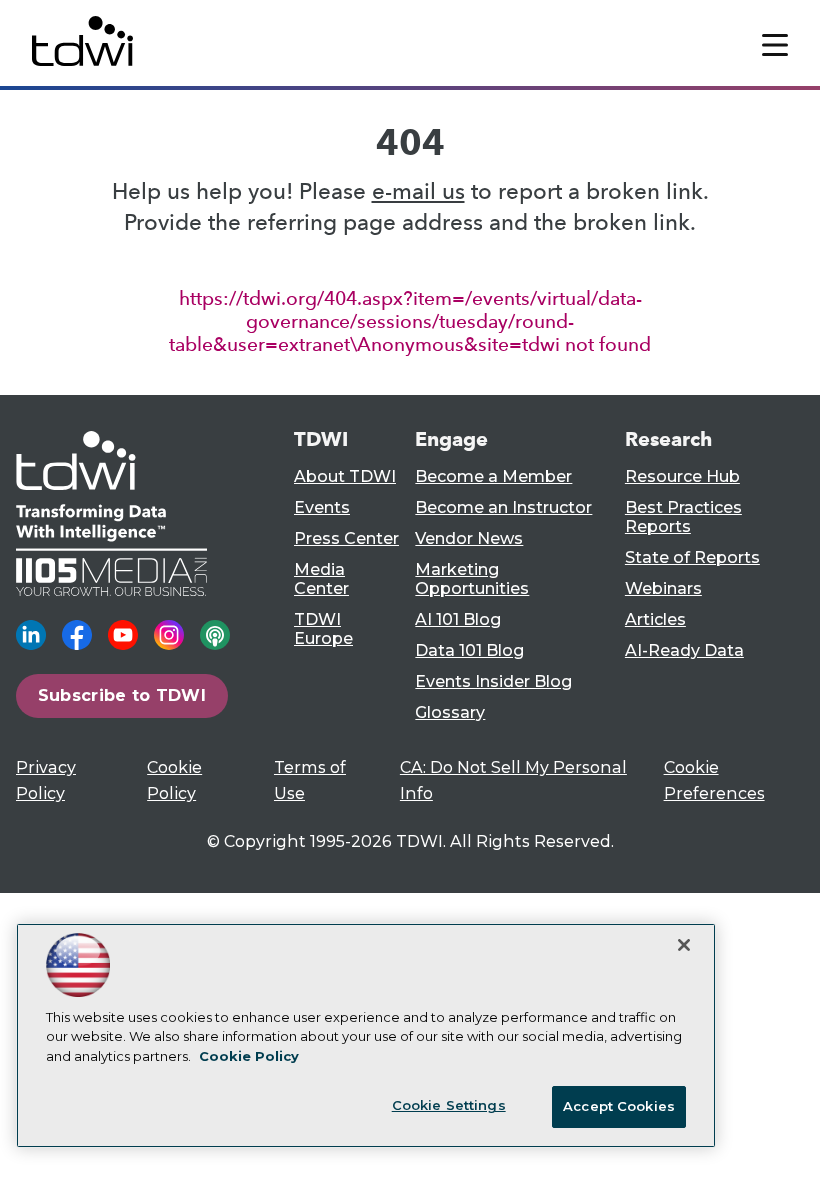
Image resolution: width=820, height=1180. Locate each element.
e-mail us (418, 191)
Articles (655, 619)
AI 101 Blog (458, 619)
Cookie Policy (249, 1056)
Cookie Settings (449, 1105)
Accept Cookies (619, 1106)
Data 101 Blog (469, 650)
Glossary (450, 712)
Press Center (346, 538)
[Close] (684, 945)
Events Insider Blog (493, 681)
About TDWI (345, 476)
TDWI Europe (323, 629)
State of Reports (692, 557)
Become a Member (493, 476)
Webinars (663, 588)
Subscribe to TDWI (122, 695)
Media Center (321, 579)
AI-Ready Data (684, 650)
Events (322, 507)
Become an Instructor (503, 507)
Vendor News (469, 538)
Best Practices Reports (683, 517)
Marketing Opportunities (472, 579)
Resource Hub (682, 476)
